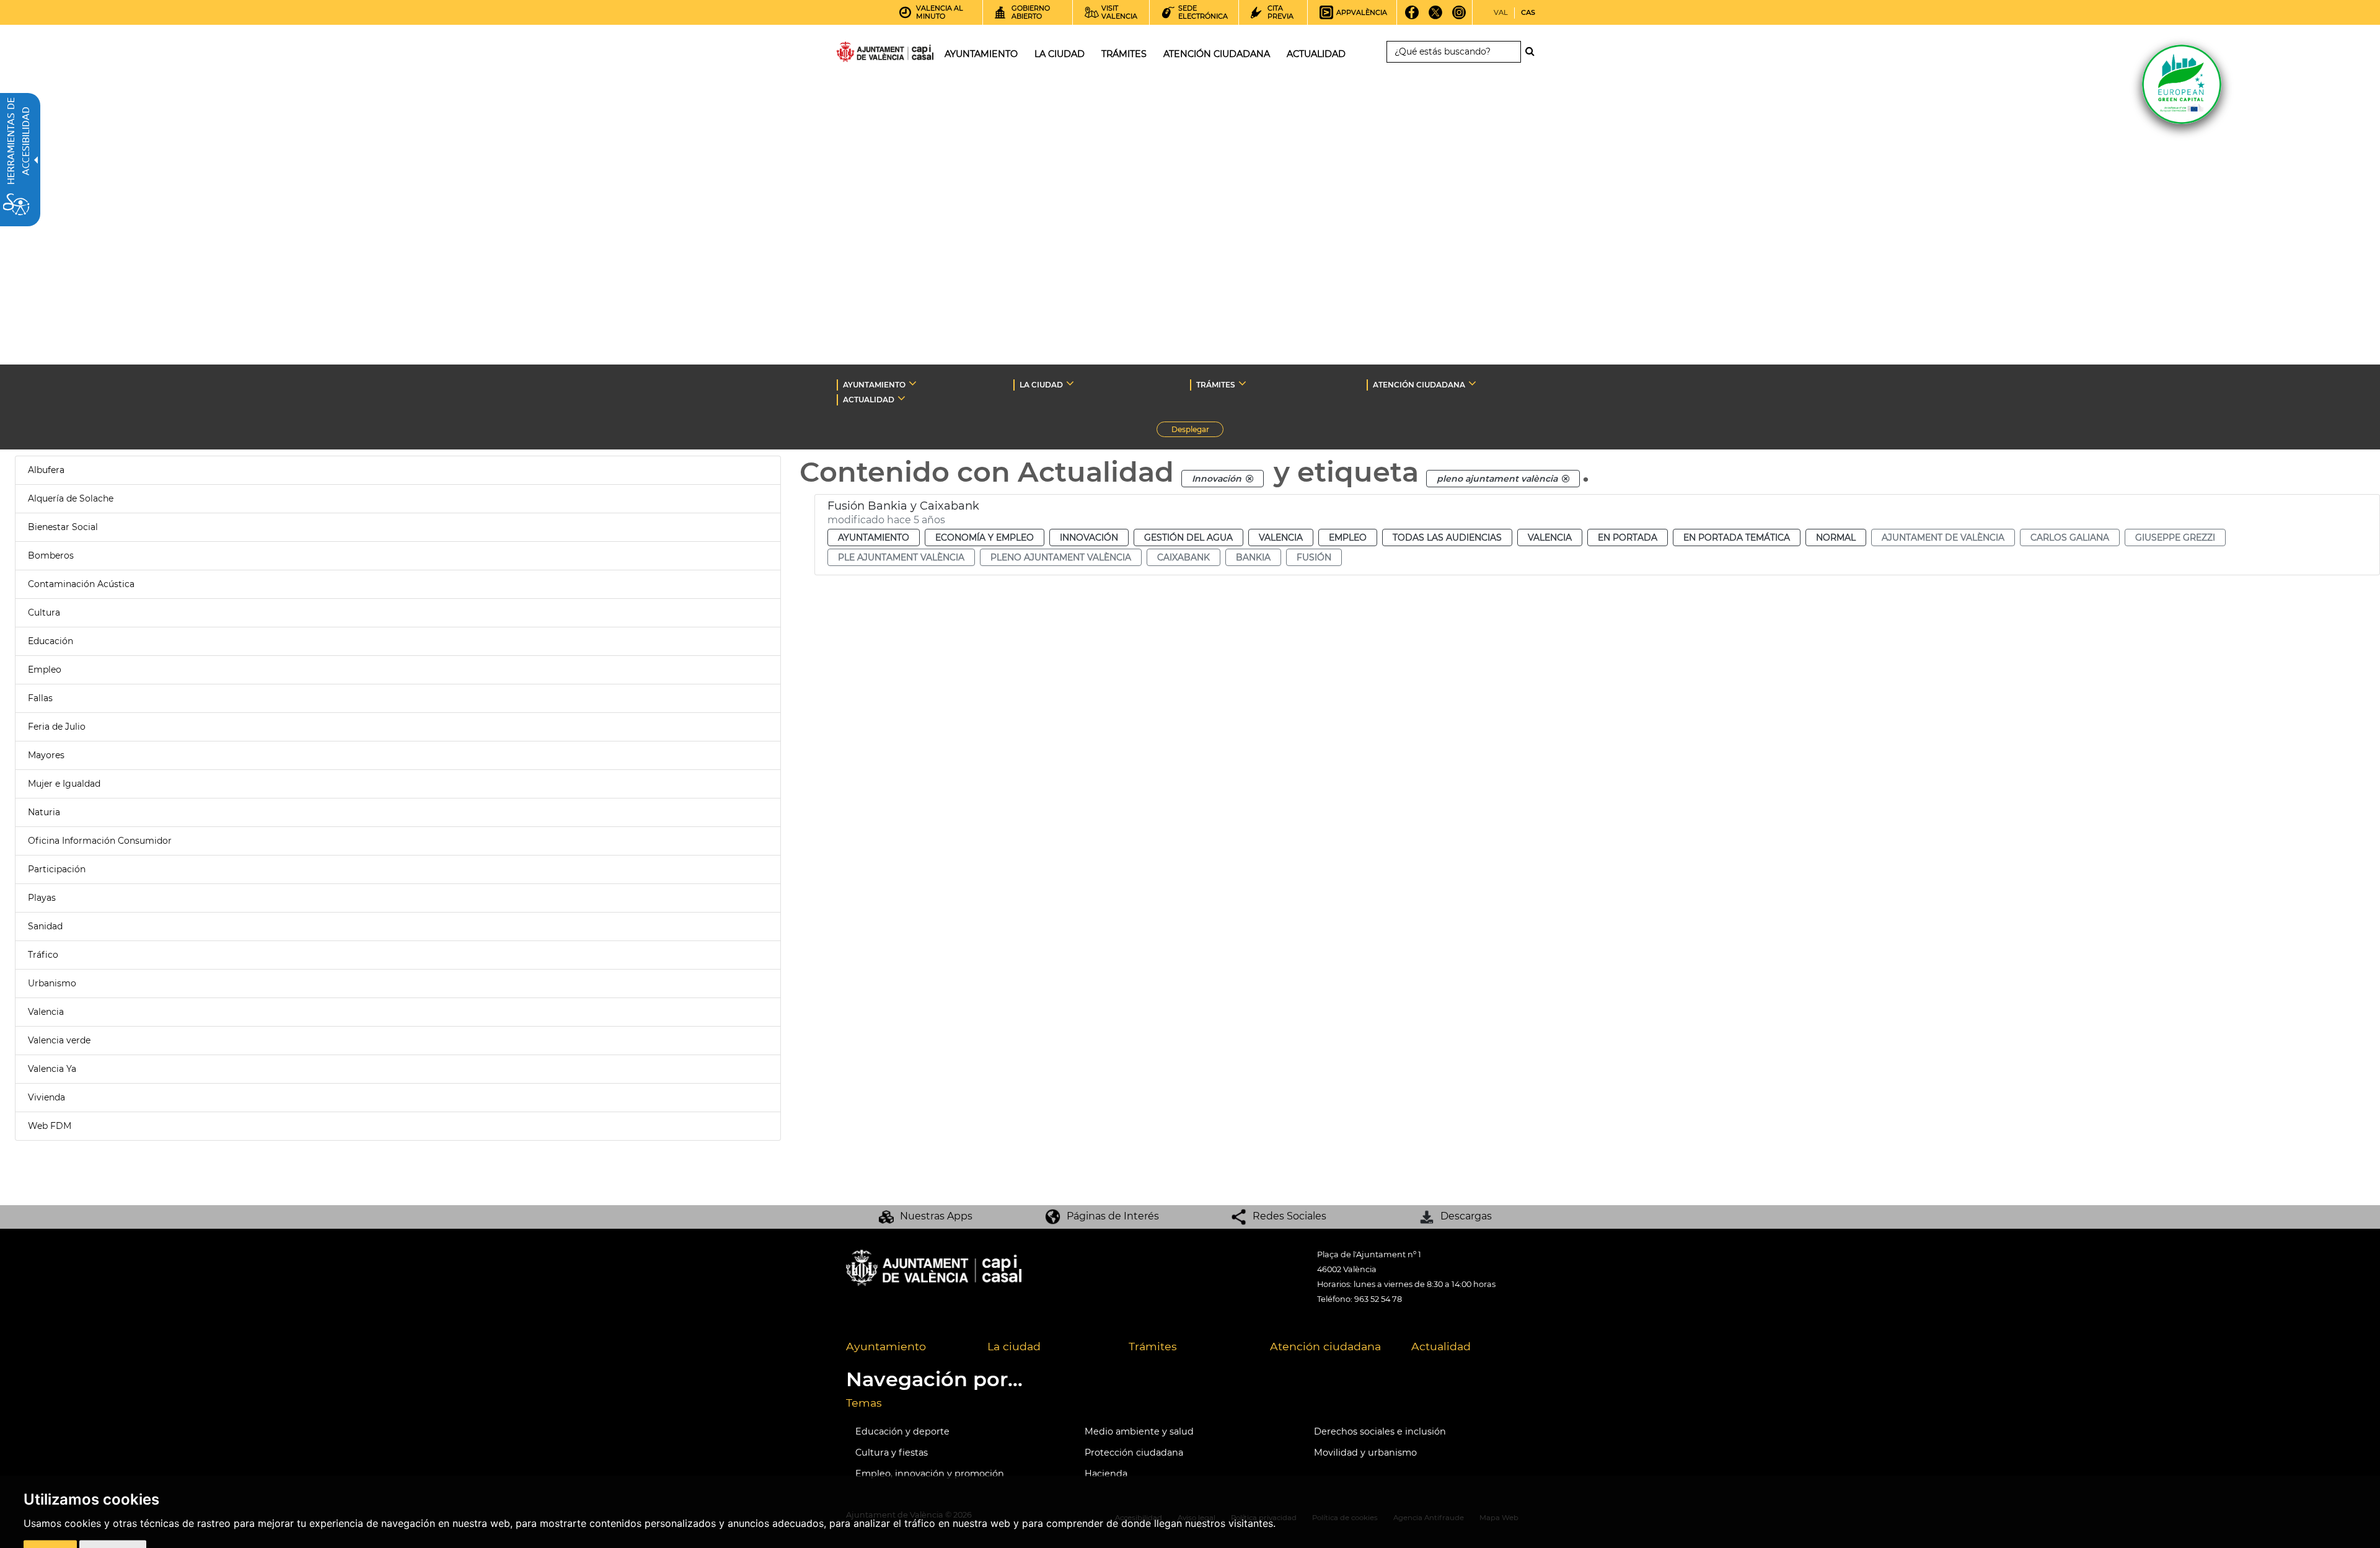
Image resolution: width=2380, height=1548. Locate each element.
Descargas (1466, 1216)
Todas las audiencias (1447, 537)
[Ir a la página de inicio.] (863, 54)
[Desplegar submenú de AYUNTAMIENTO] (913, 383)
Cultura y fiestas (892, 1453)
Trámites (1153, 1346)
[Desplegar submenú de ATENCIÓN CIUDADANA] (1472, 383)
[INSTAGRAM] (1459, 17)
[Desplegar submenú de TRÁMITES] (1242, 383)
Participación (57, 869)
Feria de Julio (57, 727)
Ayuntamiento (874, 537)
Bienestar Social (63, 527)
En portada (1628, 537)
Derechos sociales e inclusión (1380, 1431)
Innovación (1089, 537)
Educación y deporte (902, 1431)
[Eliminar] (1249, 479)
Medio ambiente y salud (1139, 1431)
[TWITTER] (1436, 17)
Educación (51, 641)
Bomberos (51, 555)
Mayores (46, 755)
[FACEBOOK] (1412, 17)
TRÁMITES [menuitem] (1124, 54)
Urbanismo (52, 983)
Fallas (40, 698)
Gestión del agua (1188, 537)
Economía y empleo (985, 537)
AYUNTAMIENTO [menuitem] (981, 54)
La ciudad (1014, 1346)
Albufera (46, 470)
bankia (1253, 557)
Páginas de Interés (1113, 1216)
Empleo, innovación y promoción (930, 1474)
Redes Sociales (1289, 1216)
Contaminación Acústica (81, 584)
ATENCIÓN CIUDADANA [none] (1419, 385)
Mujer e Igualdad (64, 784)
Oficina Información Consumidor (100, 841)
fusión (1314, 557)
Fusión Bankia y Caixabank (903, 506)
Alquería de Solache (71, 498)
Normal (1836, 537)
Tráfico (43, 955)
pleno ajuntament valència (1061, 557)
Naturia (44, 812)
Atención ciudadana (1325, 1346)
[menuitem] (907, 1347)
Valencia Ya (52, 1069)
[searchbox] (1454, 52)
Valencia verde (59, 1040)
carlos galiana (2070, 537)
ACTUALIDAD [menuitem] (1316, 54)
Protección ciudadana (1134, 1453)
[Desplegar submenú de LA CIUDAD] (1070, 383)
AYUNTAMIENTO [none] (874, 385)
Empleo (45, 670)
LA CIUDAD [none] (1041, 385)
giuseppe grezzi (2175, 537)
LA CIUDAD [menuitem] (1060, 54)
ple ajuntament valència (901, 557)
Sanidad (45, 926)
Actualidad (1441, 1346)
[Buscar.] (1533, 51)
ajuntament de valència (1943, 537)
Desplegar (1197, 431)
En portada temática (1737, 537)
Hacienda (1106, 1474)
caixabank (1183, 557)
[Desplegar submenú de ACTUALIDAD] (901, 398)
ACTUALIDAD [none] (869, 400)
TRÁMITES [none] (1216, 385)
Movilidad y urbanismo (1365, 1453)
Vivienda (46, 1097)
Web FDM (50, 1126)
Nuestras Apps (936, 1216)
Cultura (44, 613)
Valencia (46, 1012)
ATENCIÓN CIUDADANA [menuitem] (1217, 54)
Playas (42, 898)
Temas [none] (864, 1403)
